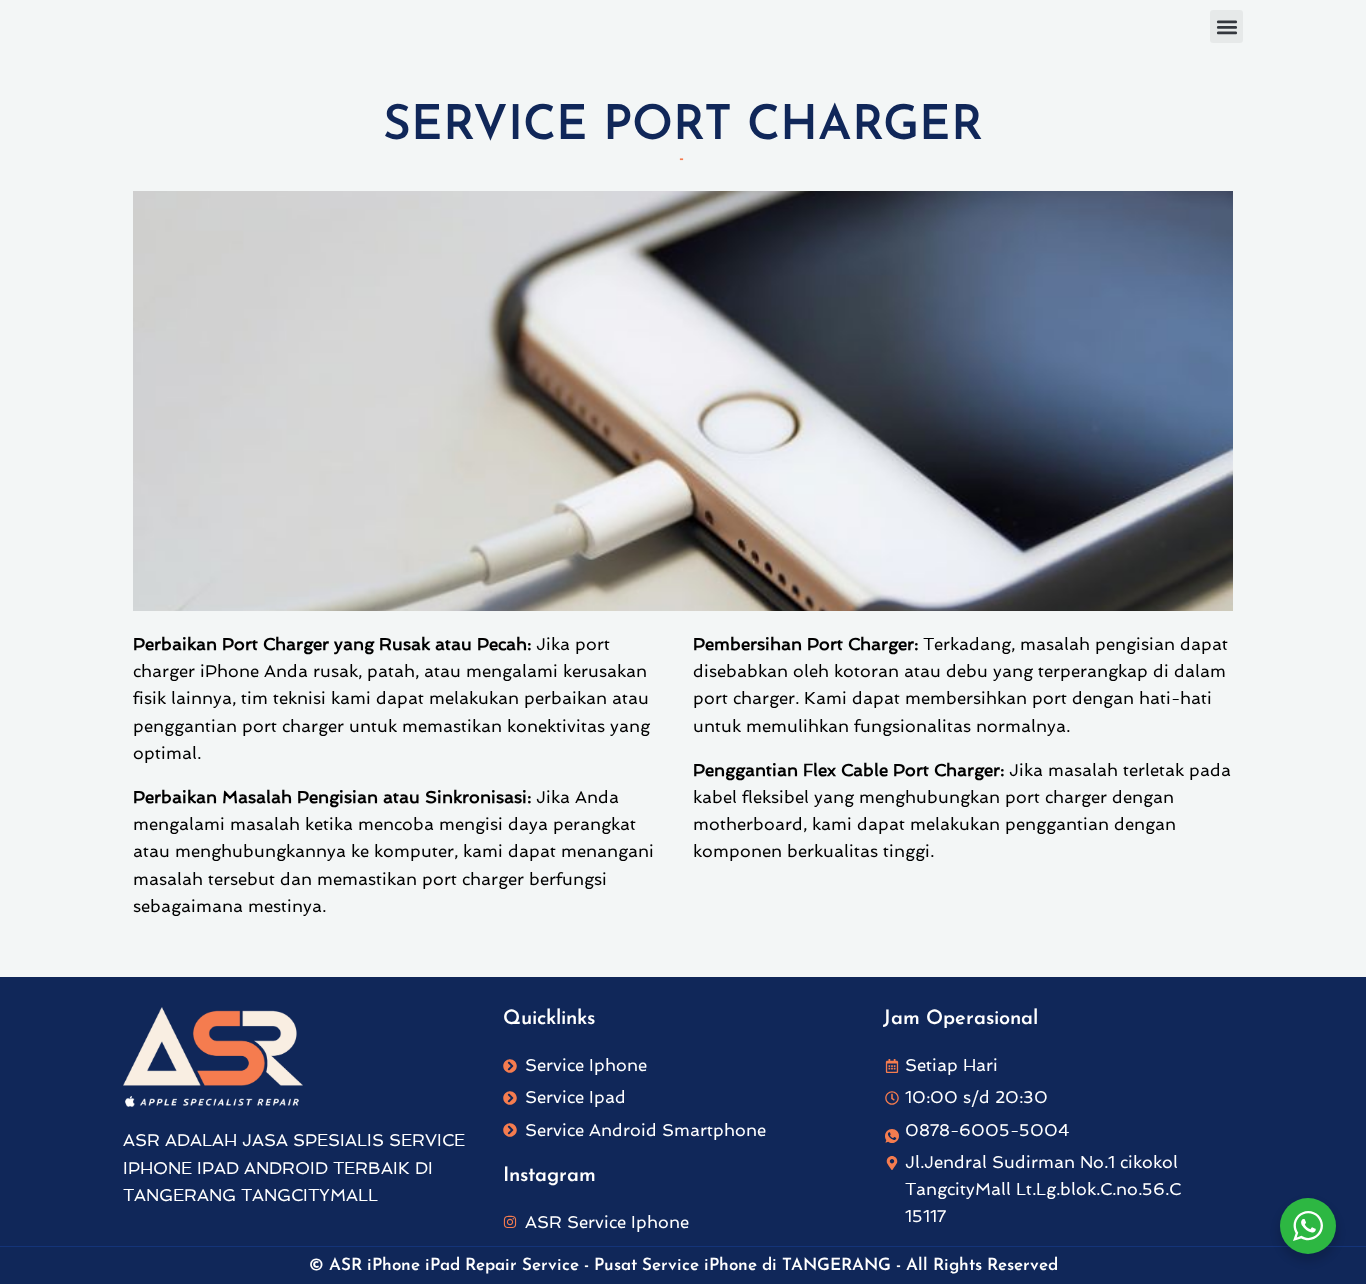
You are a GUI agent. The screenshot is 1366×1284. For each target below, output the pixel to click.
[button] (1226, 26)
